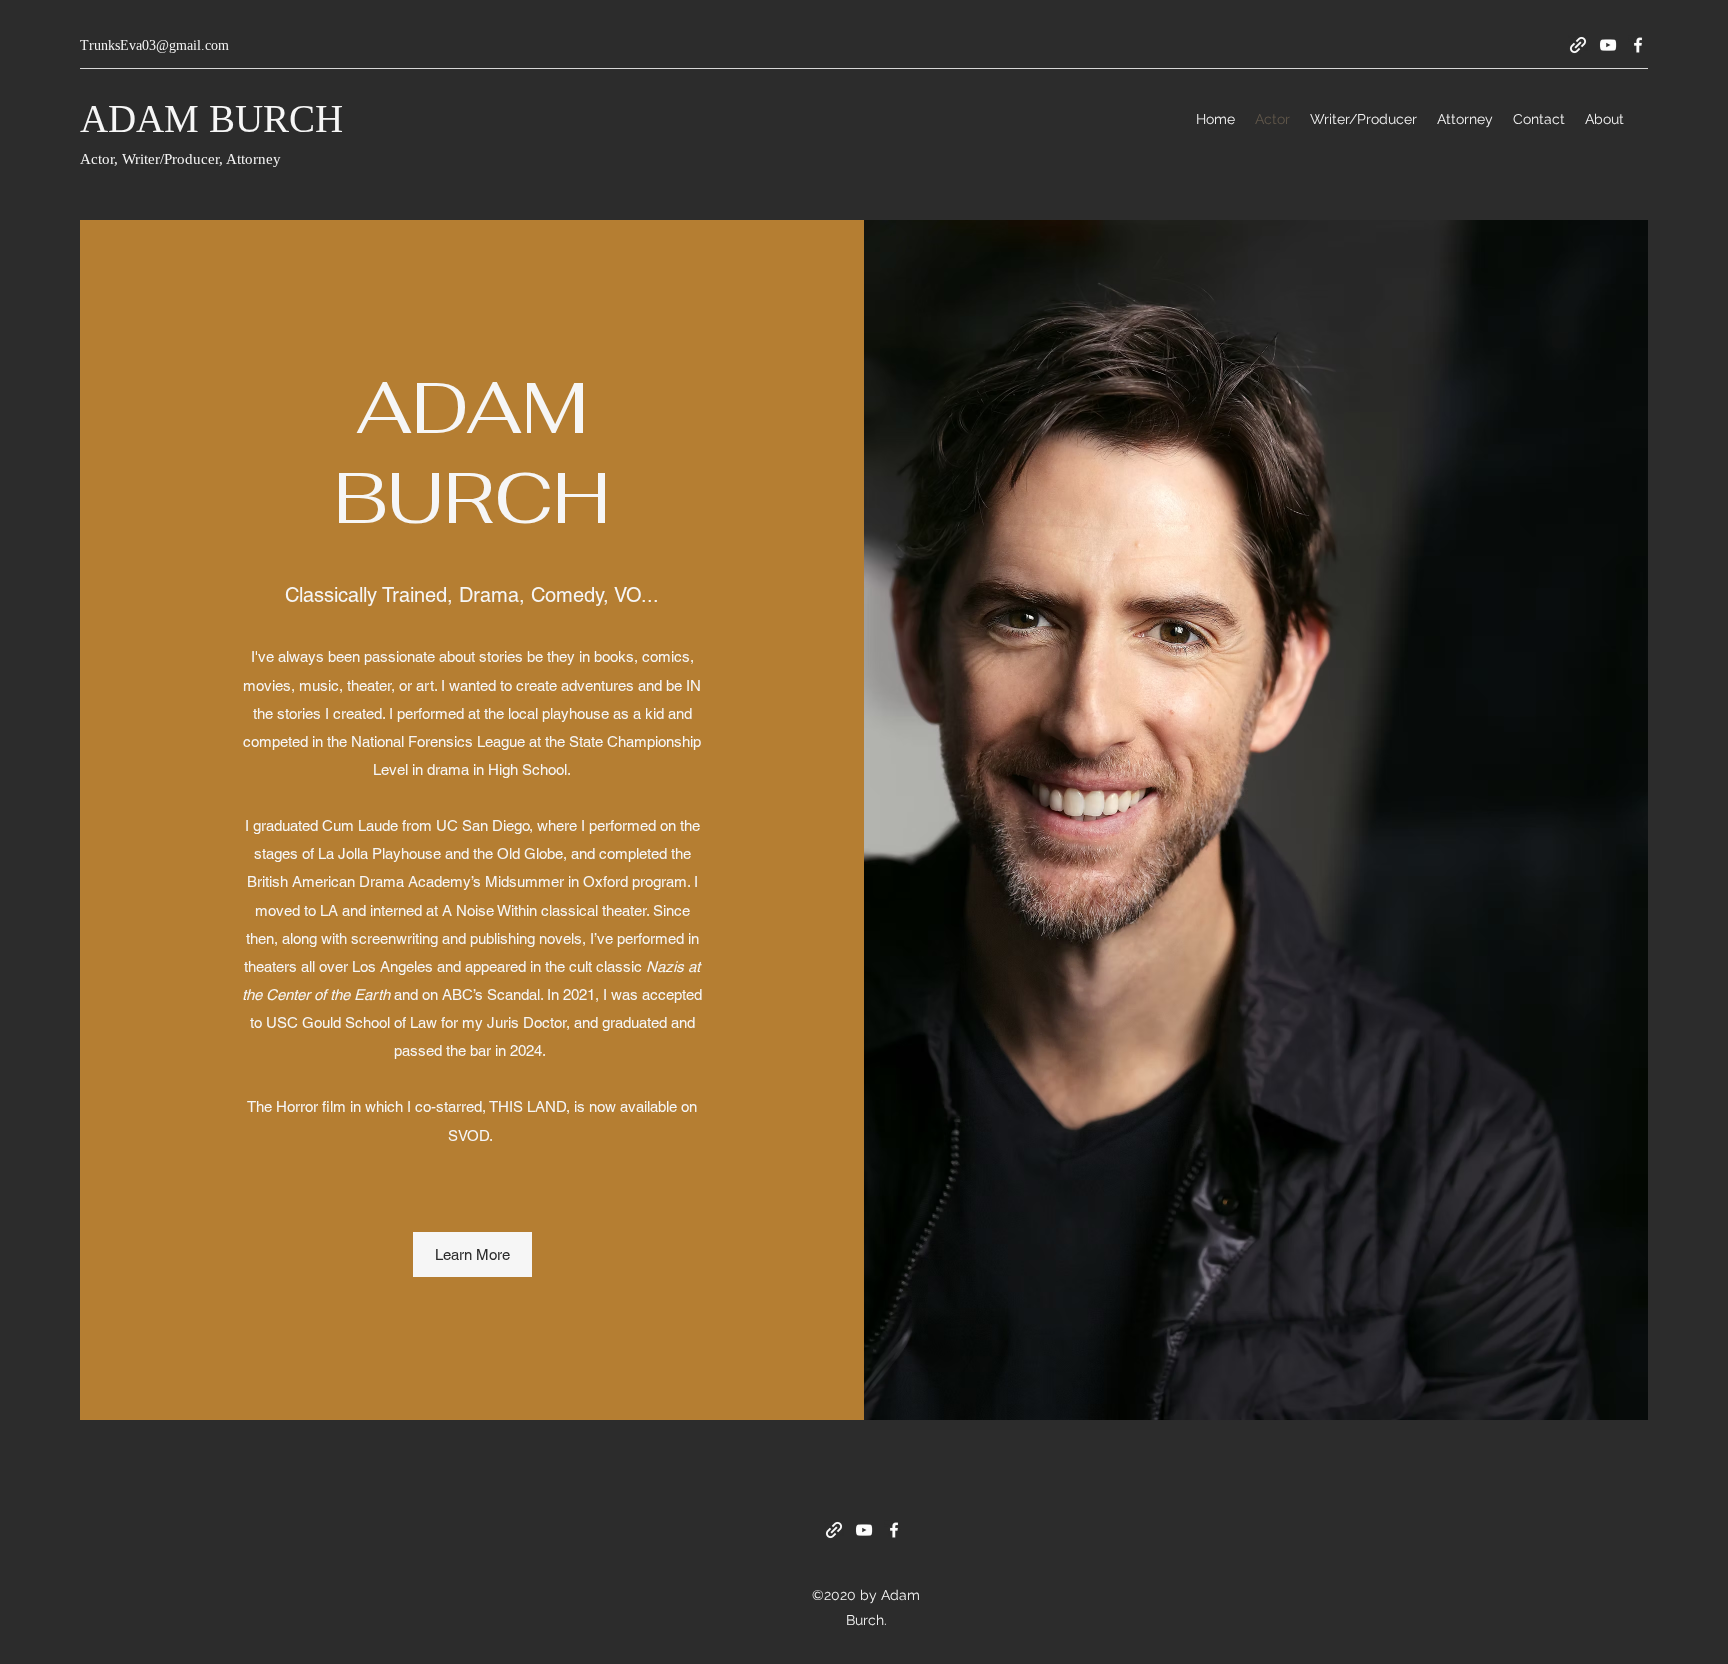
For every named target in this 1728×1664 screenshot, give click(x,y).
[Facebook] (1638, 45)
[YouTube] (1608, 45)
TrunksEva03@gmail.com (154, 45)
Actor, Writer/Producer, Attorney (182, 159)
